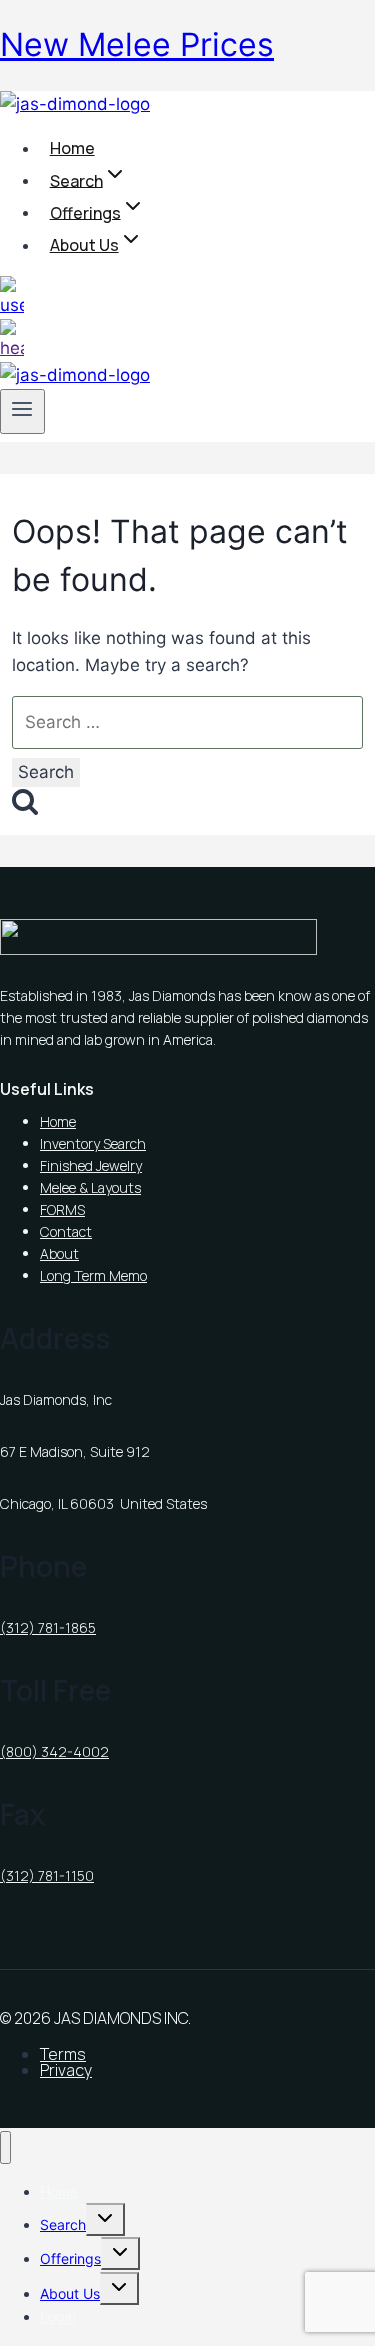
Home (72, 148)
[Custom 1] (12, 305)
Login (58, 2316)
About (59, 1253)
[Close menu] (5, 2147)
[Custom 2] (12, 348)
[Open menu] (22, 411)
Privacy (66, 2070)
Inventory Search (93, 1143)
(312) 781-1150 (47, 1875)
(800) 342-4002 (54, 1751)
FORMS (62, 1209)
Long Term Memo (93, 1275)
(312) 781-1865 (48, 1627)
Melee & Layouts (90, 1187)
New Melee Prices (137, 44)
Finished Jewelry (91, 1165)
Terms (63, 2054)
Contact (66, 1231)
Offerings (70, 2258)
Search (63, 2224)
